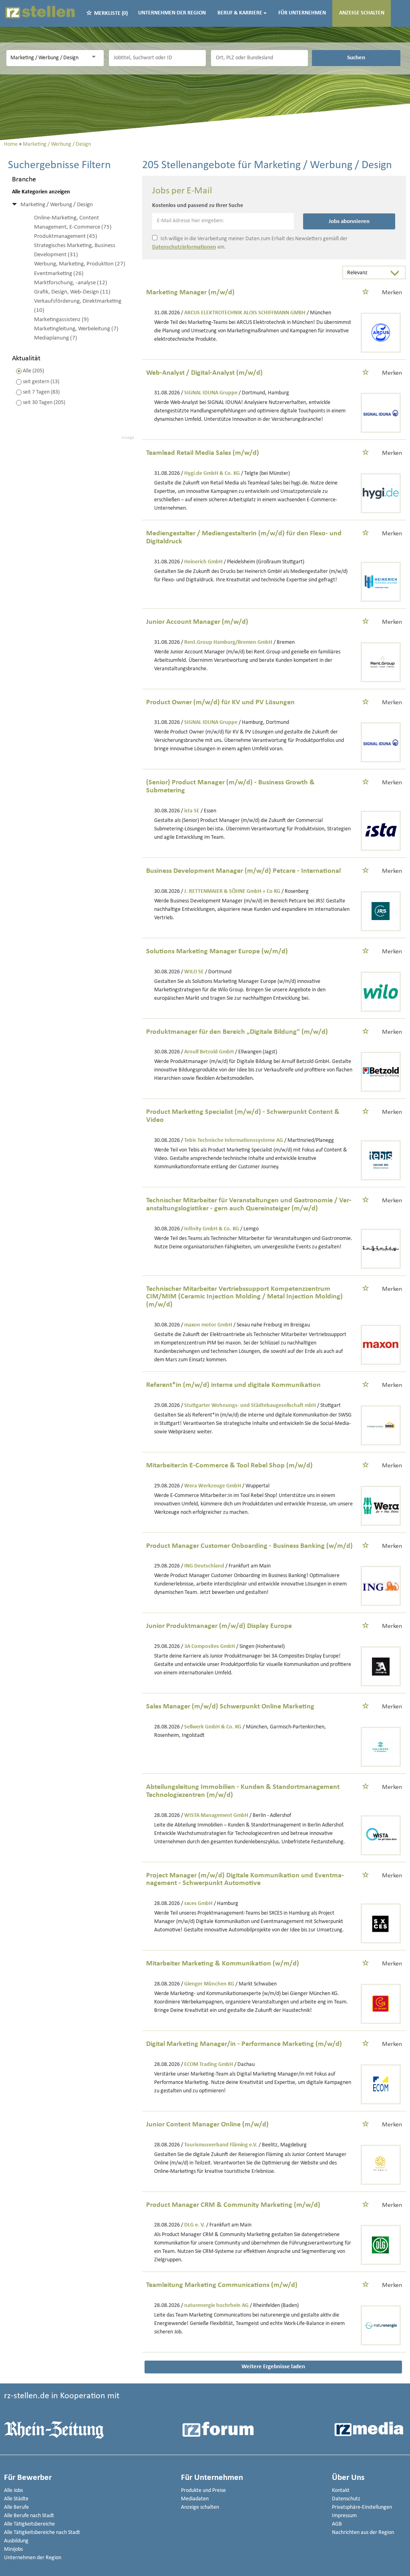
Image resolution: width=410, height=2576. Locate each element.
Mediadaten (195, 2499)
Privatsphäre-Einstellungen (362, 2507)
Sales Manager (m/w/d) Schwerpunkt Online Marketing (230, 1707)
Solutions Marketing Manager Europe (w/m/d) (217, 951)
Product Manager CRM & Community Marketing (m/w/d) (233, 2205)
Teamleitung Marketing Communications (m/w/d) (222, 2285)
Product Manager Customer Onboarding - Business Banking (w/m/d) (249, 1546)
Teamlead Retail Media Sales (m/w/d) (203, 453)
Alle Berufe (16, 2507)
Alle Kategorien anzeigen (41, 192)
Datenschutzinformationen (184, 247)
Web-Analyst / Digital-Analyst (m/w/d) (204, 373)
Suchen (356, 58)
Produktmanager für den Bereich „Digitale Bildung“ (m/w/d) (237, 1032)
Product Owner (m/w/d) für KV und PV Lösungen (220, 702)
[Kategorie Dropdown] (96, 57)
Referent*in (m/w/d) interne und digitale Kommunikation (233, 1385)
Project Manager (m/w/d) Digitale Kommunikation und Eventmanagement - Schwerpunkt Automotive (245, 1880)
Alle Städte (16, 2499)
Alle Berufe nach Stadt (29, 2516)
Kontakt (341, 2491)
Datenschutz (346, 2499)
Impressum (344, 2516)
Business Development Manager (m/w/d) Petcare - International (243, 871)
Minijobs (13, 2549)
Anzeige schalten (362, 13)
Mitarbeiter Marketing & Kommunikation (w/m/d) (223, 1964)
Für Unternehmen (302, 13)
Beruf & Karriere (240, 13)
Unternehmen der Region (172, 13)
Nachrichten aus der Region (363, 2533)
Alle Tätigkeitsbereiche (29, 2524)
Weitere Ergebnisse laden (273, 2367)
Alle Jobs (13, 2491)
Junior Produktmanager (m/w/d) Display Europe (219, 1626)
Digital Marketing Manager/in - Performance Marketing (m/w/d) (244, 2044)
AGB (337, 2524)
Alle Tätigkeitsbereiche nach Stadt (42, 2533)
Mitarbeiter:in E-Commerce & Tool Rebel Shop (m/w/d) (229, 1466)
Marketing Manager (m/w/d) (190, 292)
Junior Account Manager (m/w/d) (197, 622)
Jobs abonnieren (349, 221)
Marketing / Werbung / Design (57, 205)
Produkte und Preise (203, 2491)
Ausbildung (16, 2541)
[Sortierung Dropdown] (397, 273)
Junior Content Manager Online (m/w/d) (207, 2125)
